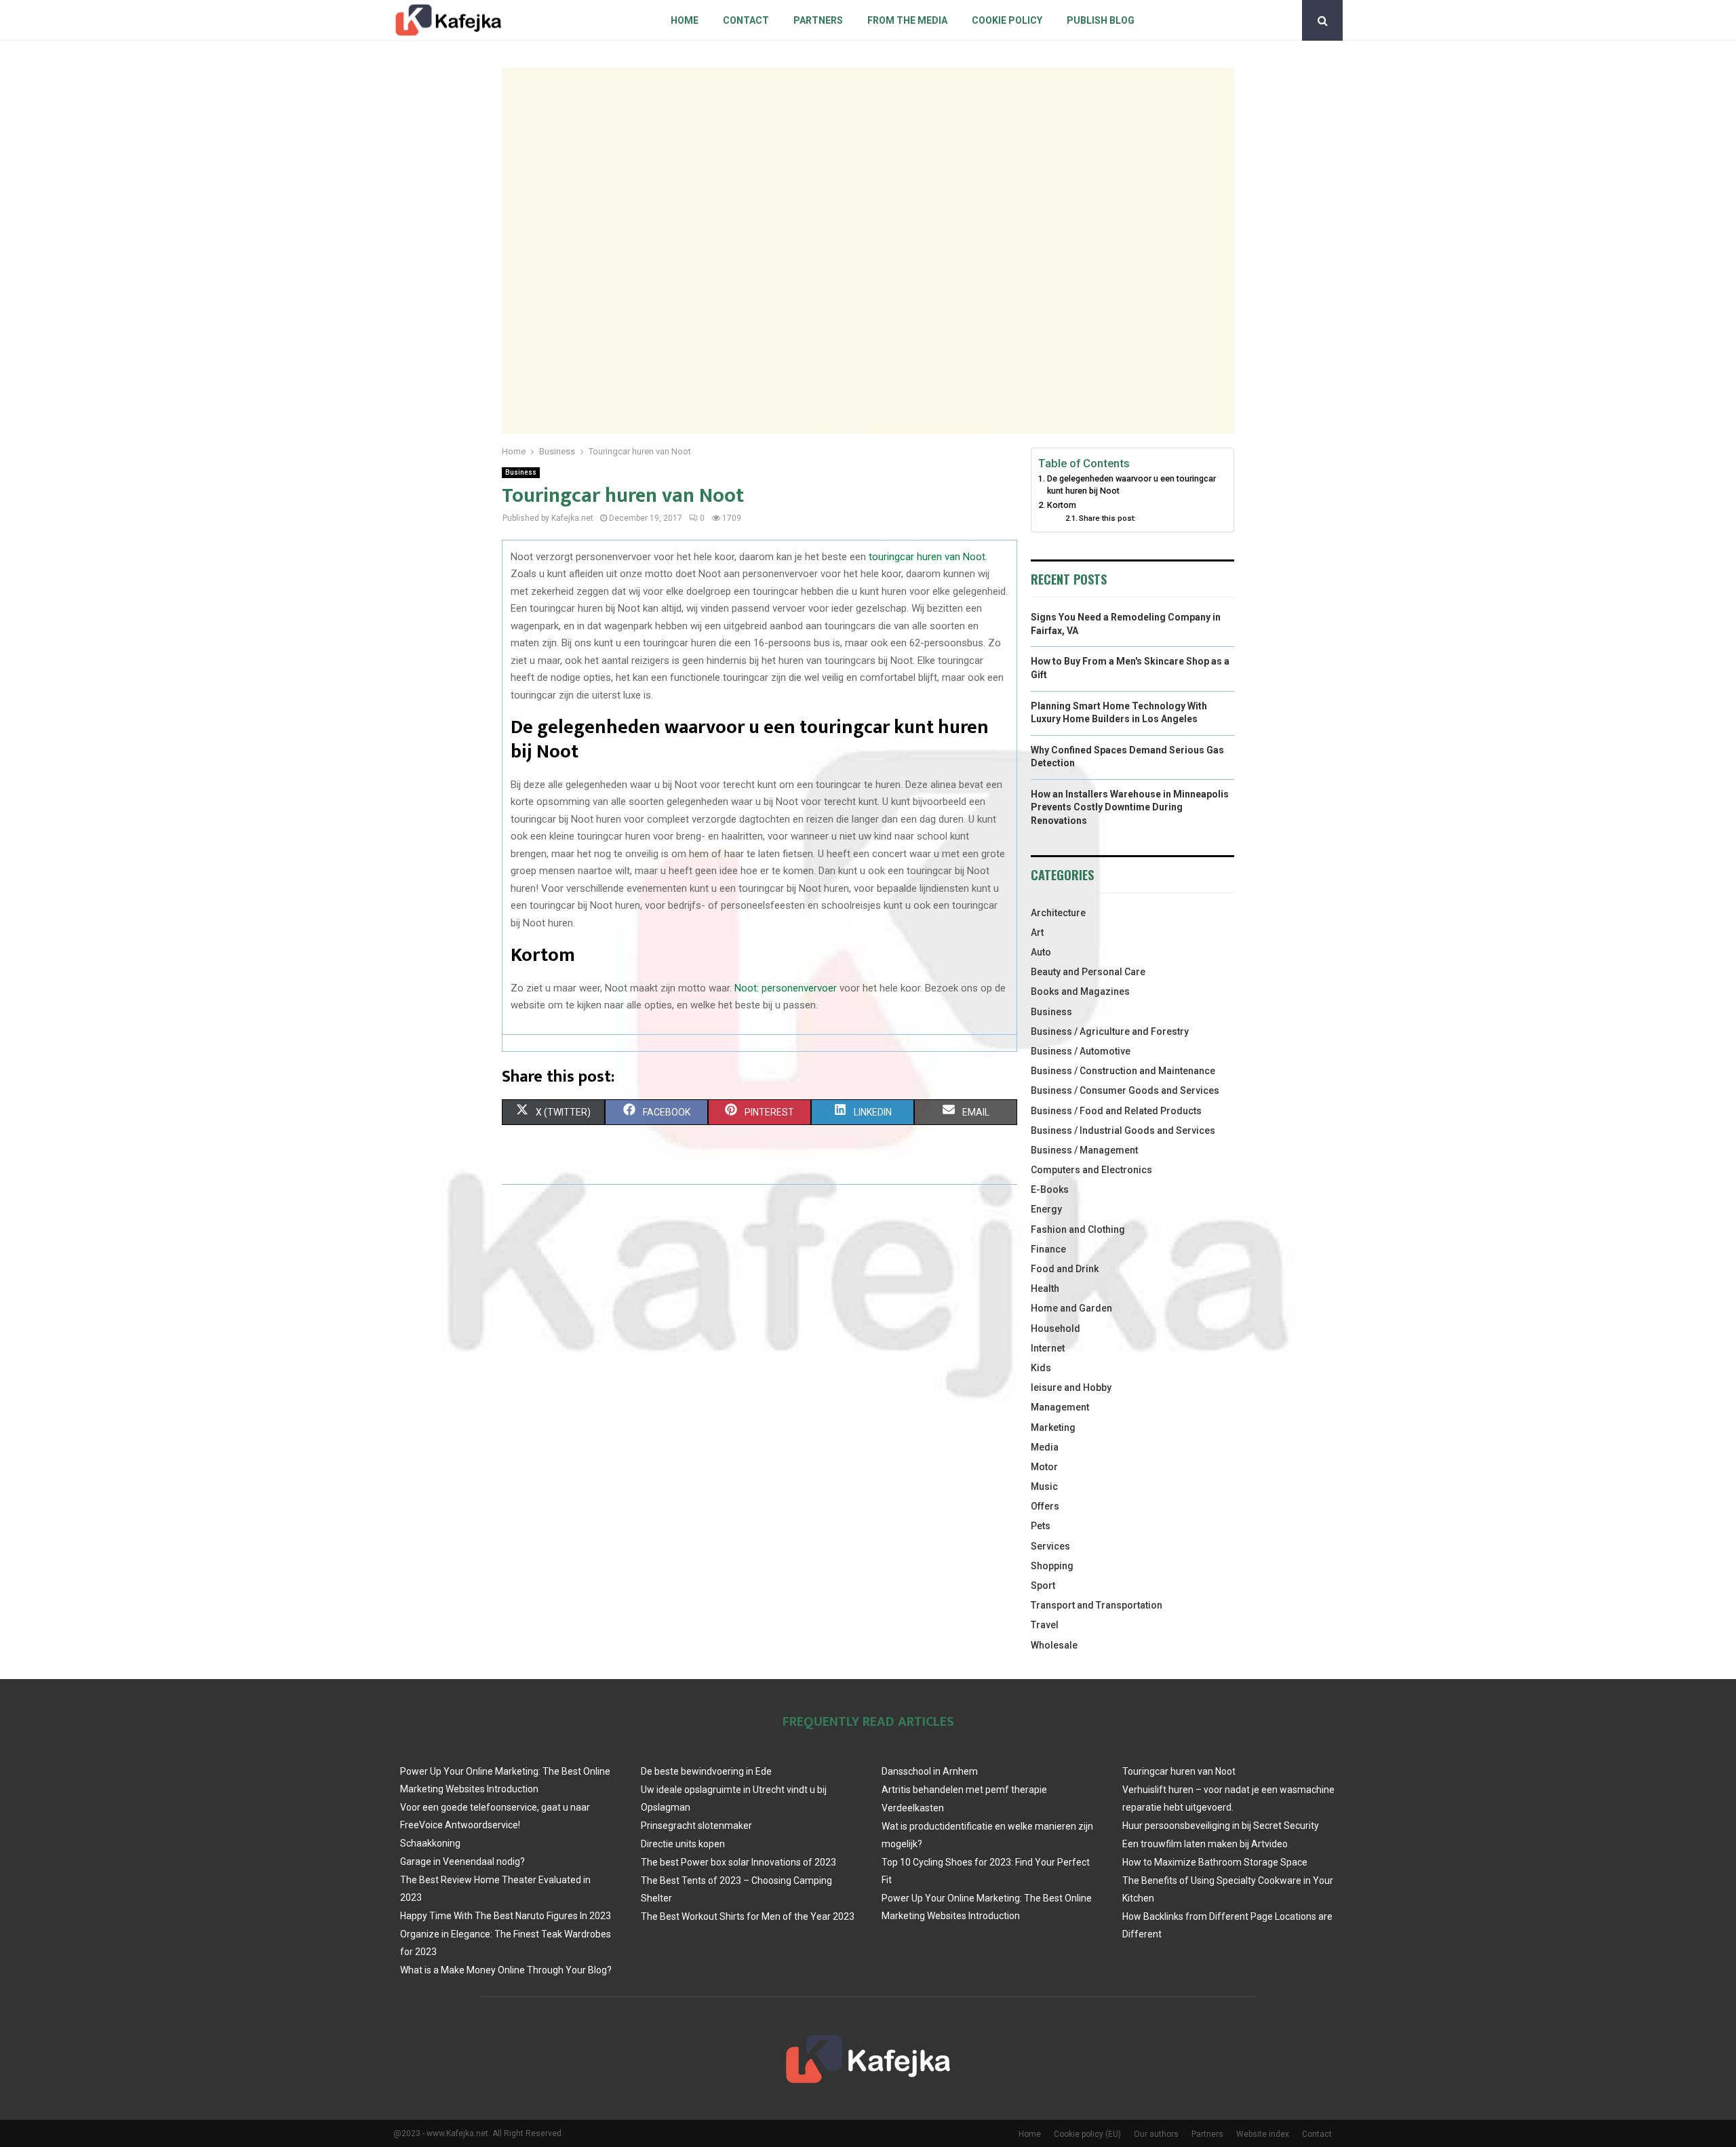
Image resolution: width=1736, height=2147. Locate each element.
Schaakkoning (430, 1843)
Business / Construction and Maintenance (1123, 1071)
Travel (1045, 1625)
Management (1060, 1407)
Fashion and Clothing (1078, 1229)
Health (1045, 1288)
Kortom (1062, 505)
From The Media (907, 20)
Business (521, 472)
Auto (1041, 952)
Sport (1043, 1585)
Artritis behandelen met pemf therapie (964, 1790)
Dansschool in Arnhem (930, 1771)
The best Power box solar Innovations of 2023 (738, 1862)
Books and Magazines (1080, 991)
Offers (1045, 1506)
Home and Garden (1071, 1308)
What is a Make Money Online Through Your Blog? (506, 1970)
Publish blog (1101, 20)
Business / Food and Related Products (1116, 1111)
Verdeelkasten (913, 1808)
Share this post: (1107, 518)
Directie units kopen (683, 1844)
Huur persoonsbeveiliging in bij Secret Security (1221, 1826)
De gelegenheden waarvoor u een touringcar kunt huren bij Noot (1131, 485)
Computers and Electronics (1091, 1170)
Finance (1048, 1249)
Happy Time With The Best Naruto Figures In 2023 (506, 1916)
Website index (1263, 2134)
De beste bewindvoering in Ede (706, 1771)
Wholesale (1054, 1645)
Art (1037, 932)
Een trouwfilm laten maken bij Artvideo (1205, 1844)
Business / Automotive (1081, 1051)
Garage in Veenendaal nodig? (462, 1862)
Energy (1046, 1209)
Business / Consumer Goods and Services (1125, 1090)
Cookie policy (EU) (1087, 2134)
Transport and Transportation (1097, 1605)
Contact (746, 20)
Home (685, 20)
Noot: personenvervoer (786, 988)
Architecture (1058, 913)
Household (1056, 1328)
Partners (818, 20)
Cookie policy (1007, 20)
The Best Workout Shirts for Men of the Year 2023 (748, 1916)
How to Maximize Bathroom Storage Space (1215, 1862)
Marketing (1053, 1427)
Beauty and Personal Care (1088, 972)
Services (1050, 1546)
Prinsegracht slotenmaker (696, 1826)
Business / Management (1084, 1150)
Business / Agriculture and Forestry (1110, 1031)
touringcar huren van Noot (927, 557)
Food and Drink (1065, 1269)
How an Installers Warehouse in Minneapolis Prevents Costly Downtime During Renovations (1130, 807)
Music (1044, 1486)
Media (1045, 1447)
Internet (1048, 1348)
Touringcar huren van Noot (1179, 1771)
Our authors (1156, 2134)
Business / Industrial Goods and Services (1123, 1130)
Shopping (1052, 1566)
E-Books (1050, 1189)
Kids (1041, 1368)
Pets (1041, 1526)
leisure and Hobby (1071, 1387)
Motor (1044, 1467)
